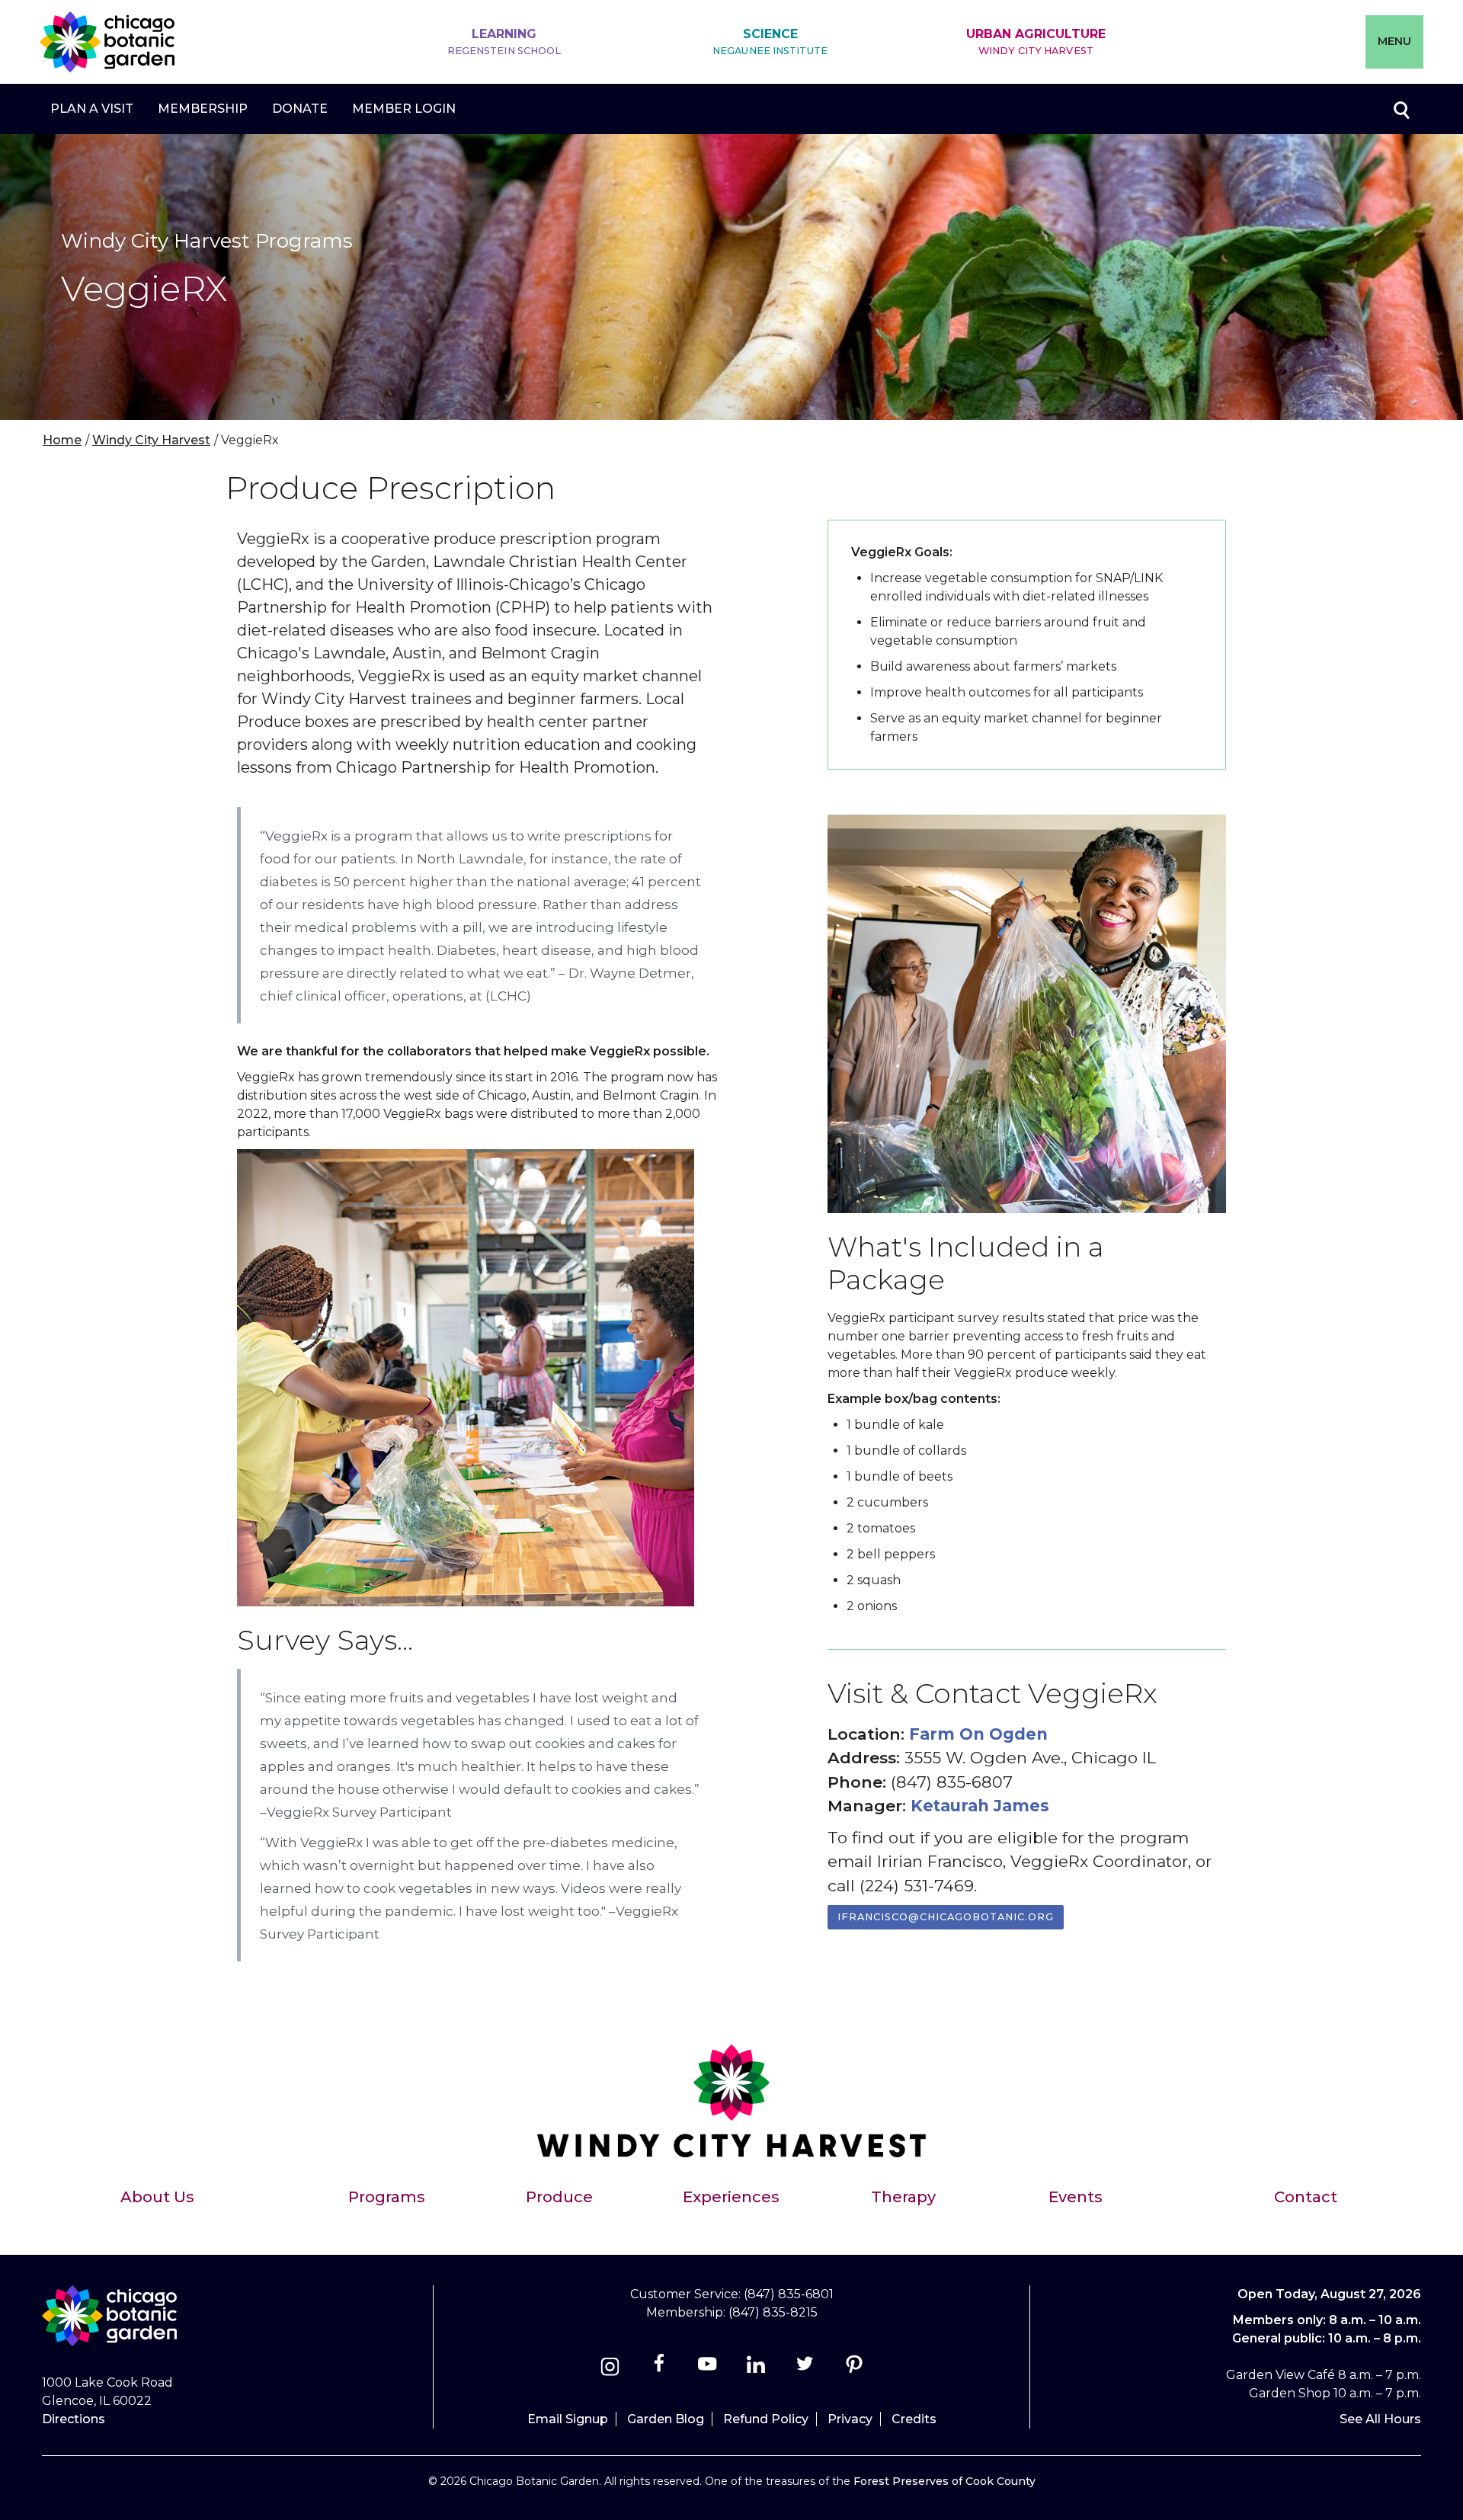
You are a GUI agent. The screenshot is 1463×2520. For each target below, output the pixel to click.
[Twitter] (807, 2369)
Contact (1306, 2197)
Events (1076, 2197)
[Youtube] (707, 2369)
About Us (157, 2197)
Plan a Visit (92, 109)
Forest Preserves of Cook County (944, 2481)
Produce (559, 2197)
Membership (203, 109)
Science (770, 42)
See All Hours (1380, 2419)
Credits (914, 2419)
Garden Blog (666, 2419)
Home (62, 440)
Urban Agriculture (1036, 42)
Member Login (404, 109)
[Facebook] (660, 2369)
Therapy (903, 2197)
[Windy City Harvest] (732, 2141)
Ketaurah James (980, 1806)
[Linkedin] (756, 2369)
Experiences (731, 2197)
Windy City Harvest (151, 440)
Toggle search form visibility (1401, 109)
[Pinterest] (854, 2369)
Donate (300, 109)
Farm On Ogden (978, 1734)
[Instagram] (610, 2369)
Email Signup (568, 2419)
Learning (504, 42)
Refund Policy (766, 2419)
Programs (387, 2197)
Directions (74, 2419)
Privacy (850, 2419)
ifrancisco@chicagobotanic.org (946, 1917)
